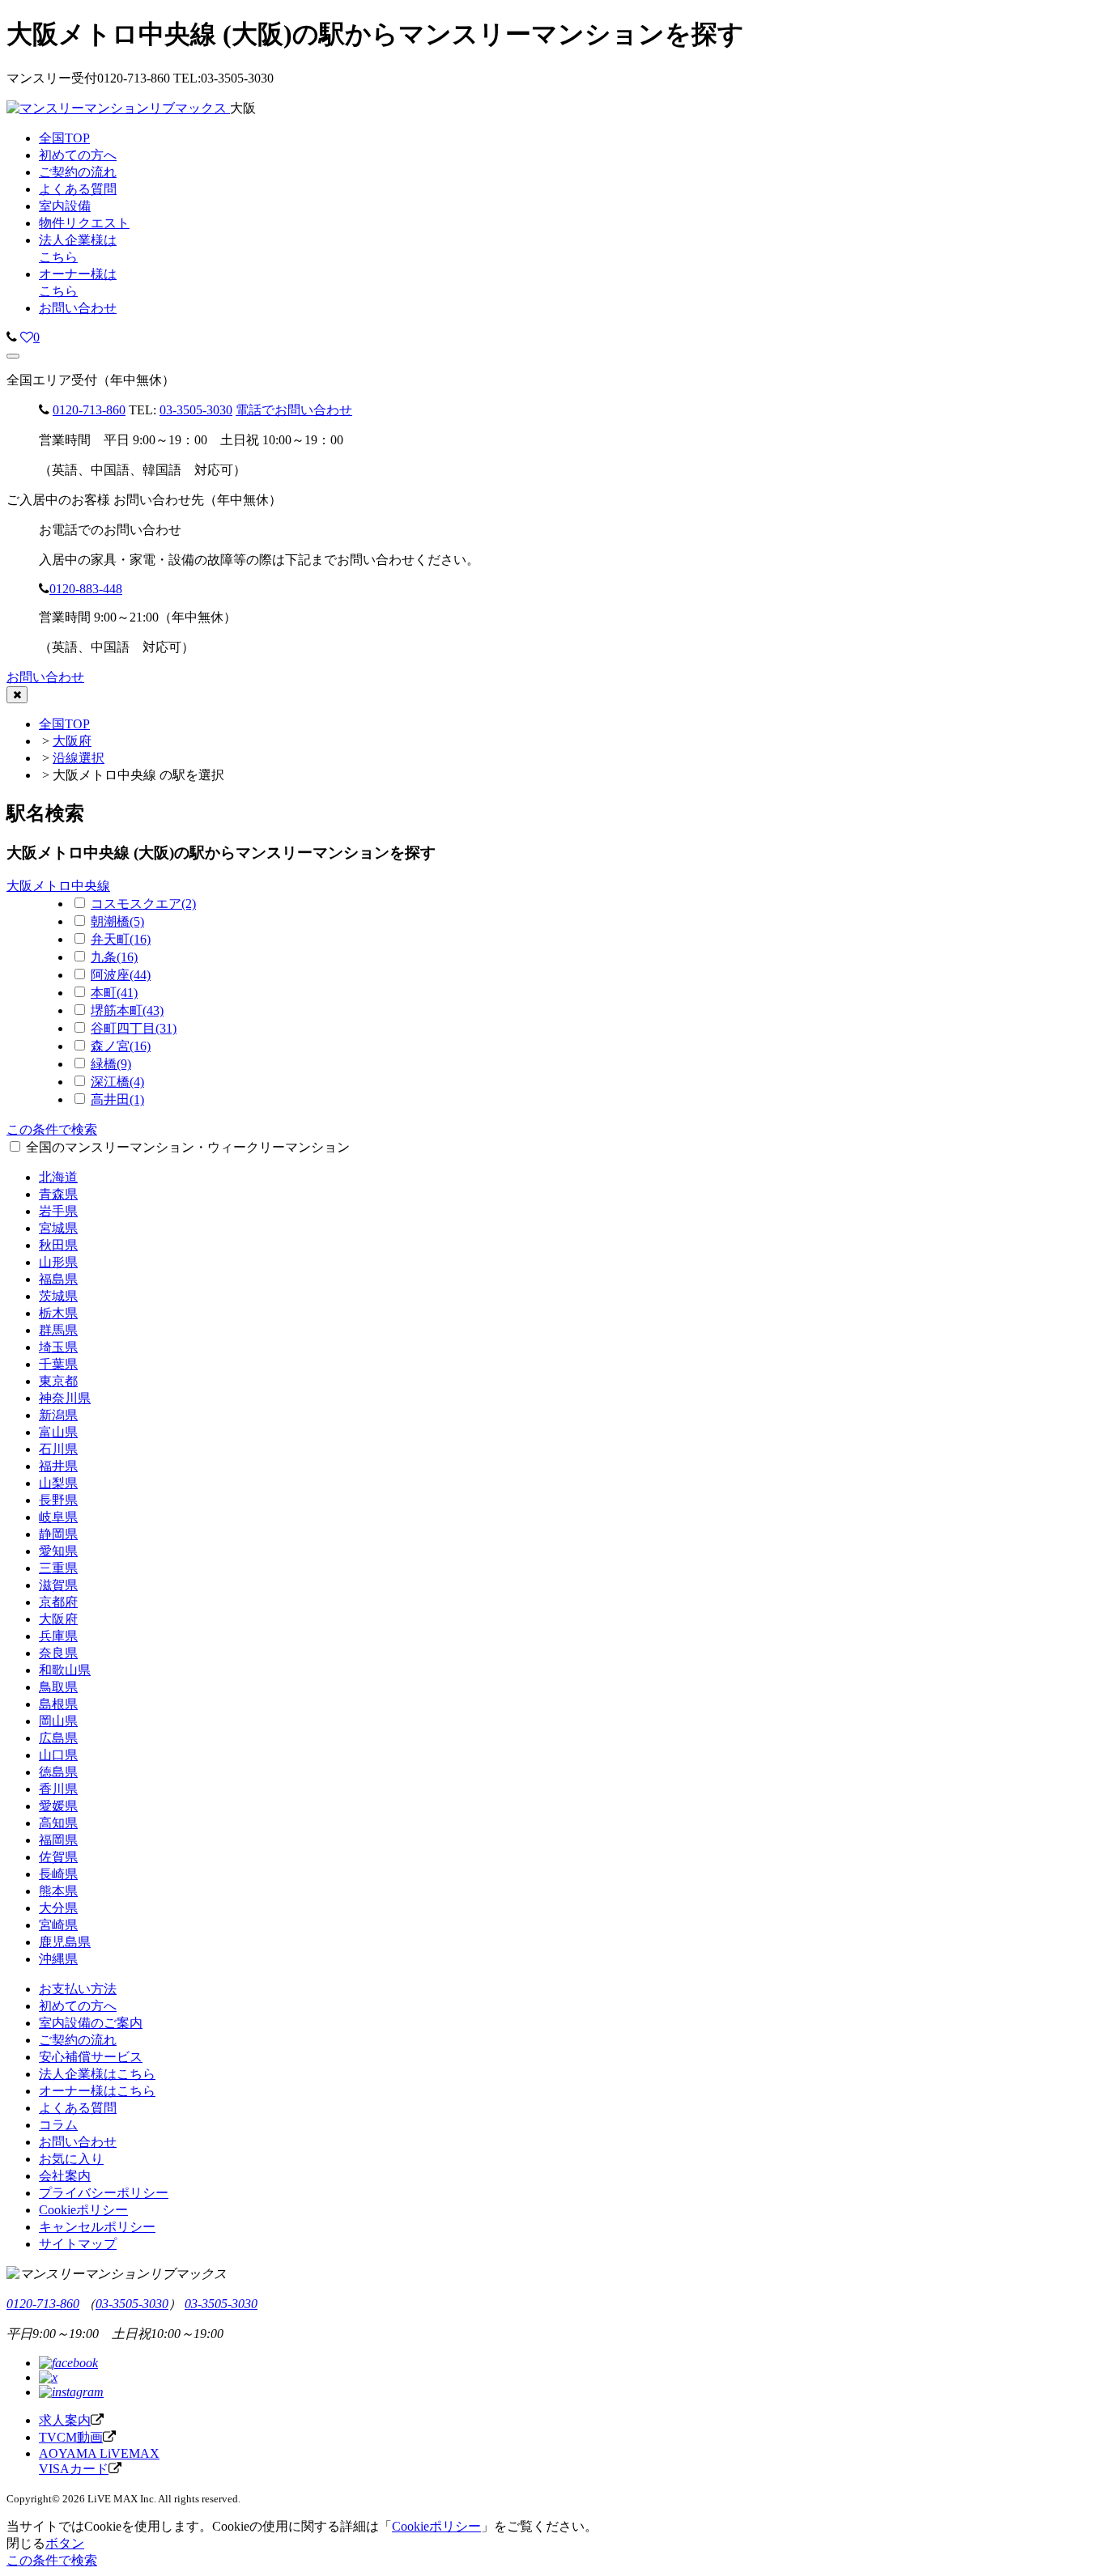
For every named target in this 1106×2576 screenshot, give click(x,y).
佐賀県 (58, 1857)
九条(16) (114, 957)
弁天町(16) (121, 939)
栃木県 (58, 1313)
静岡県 (58, 1534)
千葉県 (58, 1364)
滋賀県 (58, 1585)
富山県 (58, 1432)
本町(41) (114, 993)
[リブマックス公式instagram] (71, 2392)
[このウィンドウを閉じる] (17, 695)
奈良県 (58, 1653)
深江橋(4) (117, 1082)
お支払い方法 (78, 1989)
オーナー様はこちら (97, 2091)
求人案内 (65, 2420)
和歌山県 (65, 1670)
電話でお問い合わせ (294, 410)
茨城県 (58, 1296)
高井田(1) (117, 1099)
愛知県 (58, 1551)
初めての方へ (78, 2006)
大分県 (58, 1908)
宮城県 (58, 1228)
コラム (58, 2125)
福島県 (58, 1279)
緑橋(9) (111, 1064)
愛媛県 (58, 1806)
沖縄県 (58, 1959)
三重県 (58, 1568)
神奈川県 (65, 1398)
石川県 (58, 1449)
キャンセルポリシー (97, 2227)
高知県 (58, 1823)
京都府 (58, 1602)
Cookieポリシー (83, 2210)
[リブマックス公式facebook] (68, 2363)
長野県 (58, 1500)
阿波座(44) (121, 975)
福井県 (58, 1466)
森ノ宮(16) (121, 1046)
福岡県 (58, 1840)
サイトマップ (78, 2244)
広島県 (58, 1738)
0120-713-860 (89, 410)
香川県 (58, 1789)
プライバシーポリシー (104, 2193)
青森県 (58, 1194)
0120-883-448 (86, 589)
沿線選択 (79, 758)
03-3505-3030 (196, 410)
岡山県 (58, 1721)
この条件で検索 (52, 1129)
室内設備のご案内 (91, 2023)
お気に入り (71, 2159)
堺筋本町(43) (127, 1010)
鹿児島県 (65, 1942)
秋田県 (58, 1245)
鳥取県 (58, 1687)
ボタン (65, 2543)
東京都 (58, 1381)
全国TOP (64, 724)
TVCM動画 (71, 2437)
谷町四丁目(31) (134, 1028)
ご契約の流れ (78, 2040)
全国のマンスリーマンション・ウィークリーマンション (188, 1147)
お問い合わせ (78, 308)
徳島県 (58, 1772)
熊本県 (58, 1891)
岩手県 (58, 1211)
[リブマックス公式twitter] (48, 2377)
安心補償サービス (91, 2057)
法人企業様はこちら (97, 2074)
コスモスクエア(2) (143, 904)
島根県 (58, 1704)
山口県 (58, 1755)
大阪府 (72, 741)
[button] (13, 356)
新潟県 (58, 1415)
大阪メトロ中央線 (58, 886)
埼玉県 (58, 1347)
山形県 (58, 1262)
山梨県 (58, 1483)
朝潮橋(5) (117, 921)
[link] (12, 337)
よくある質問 (78, 2108)
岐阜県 (58, 1517)
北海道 (58, 1177)
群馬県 (58, 1330)
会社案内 (65, 2176)
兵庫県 (58, 1636)
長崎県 (58, 1874)
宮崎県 (58, 1925)
